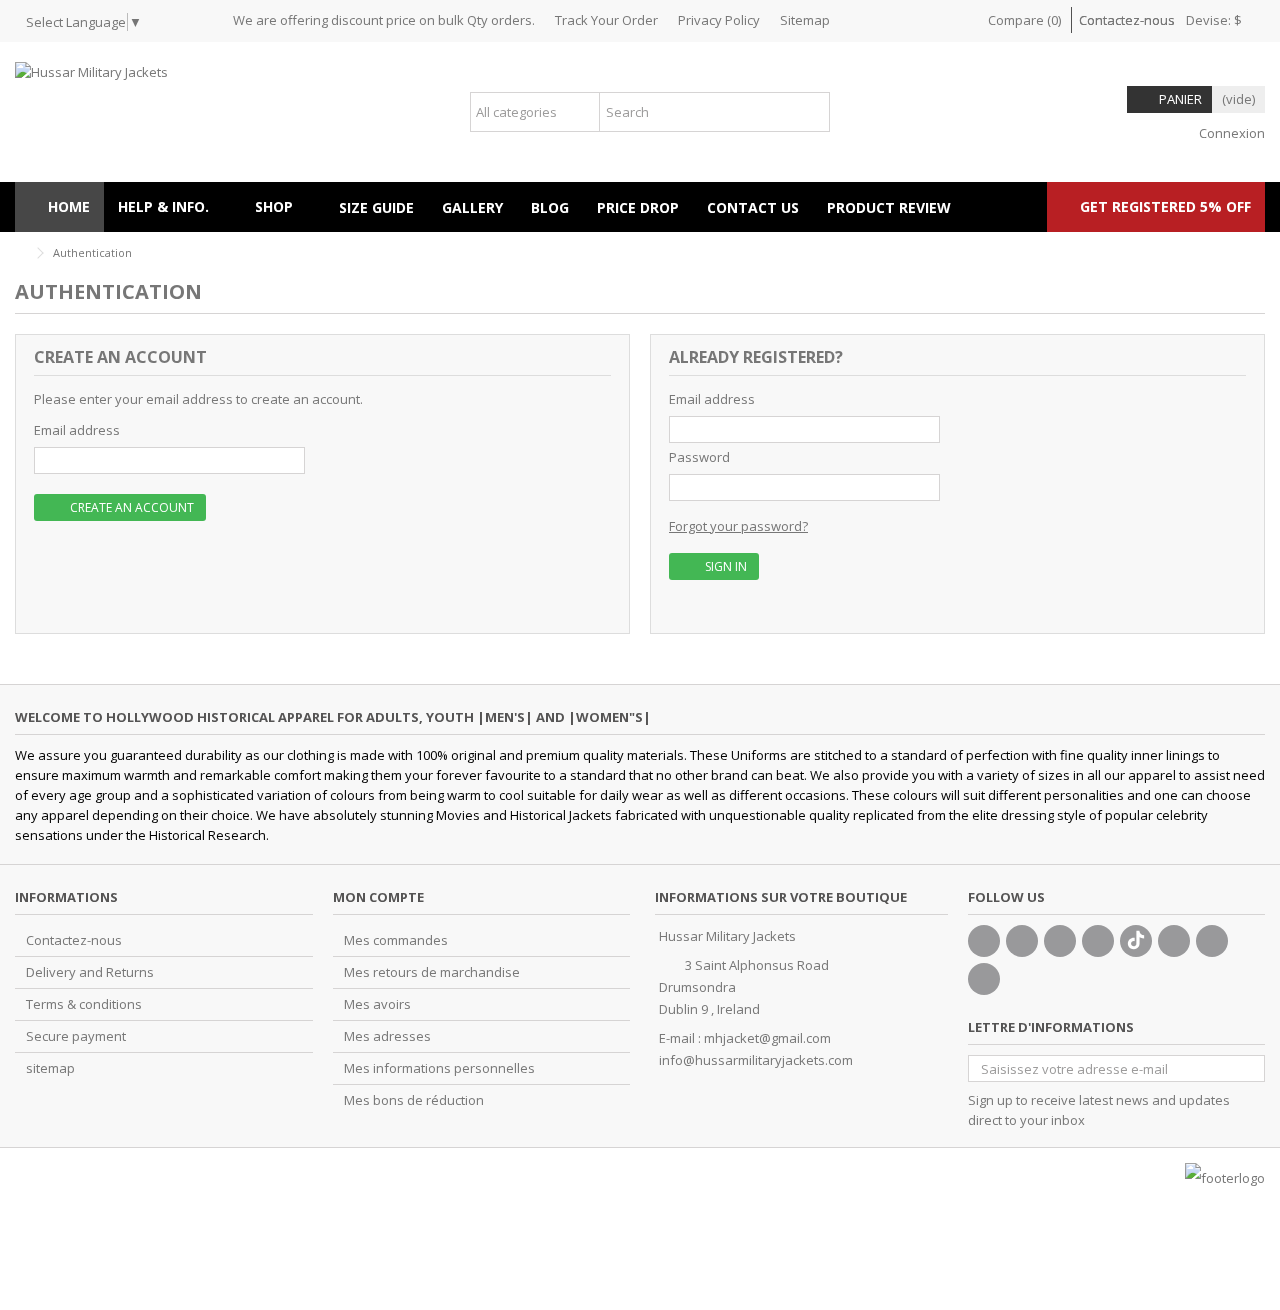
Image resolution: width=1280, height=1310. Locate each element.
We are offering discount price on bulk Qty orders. (384, 20)
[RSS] (984, 979)
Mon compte (378, 897)
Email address (77, 430)
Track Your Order (606, 20)
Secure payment (76, 1036)
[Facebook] (984, 941)
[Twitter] (1022, 941)
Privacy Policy (719, 20)
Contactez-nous (1127, 20)
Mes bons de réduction (414, 1100)
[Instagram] (1212, 941)
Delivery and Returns (90, 972)
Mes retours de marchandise (432, 972)
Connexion (1230, 133)
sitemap (50, 1068)
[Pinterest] (1174, 941)
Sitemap (805, 20)
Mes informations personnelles (439, 1068)
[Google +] (1060, 941)
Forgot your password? (738, 526)
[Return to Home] (21, 253)
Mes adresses (387, 1036)
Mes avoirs (377, 1004)
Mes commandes (396, 940)
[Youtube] (1098, 941)
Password (699, 457)
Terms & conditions (84, 1004)
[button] (283, 207)
